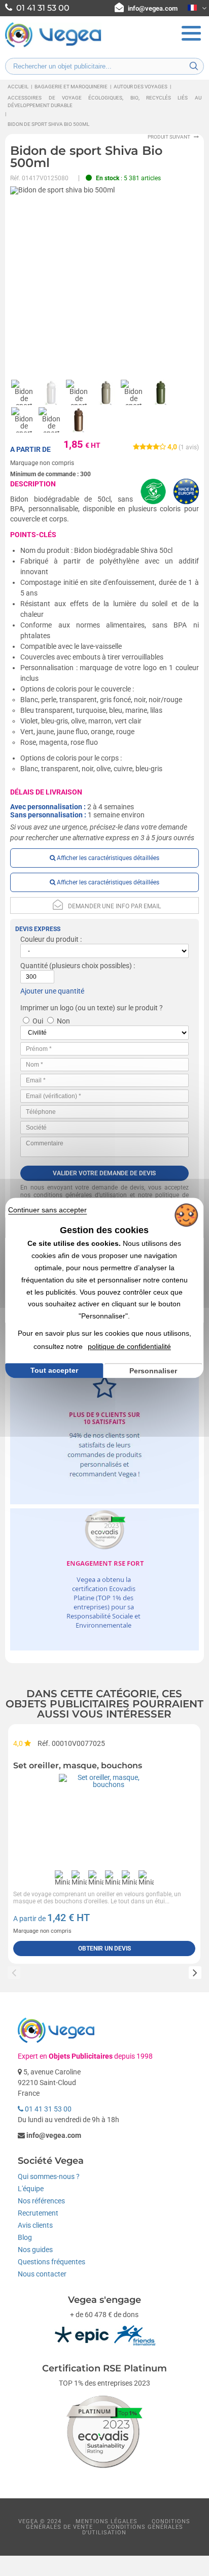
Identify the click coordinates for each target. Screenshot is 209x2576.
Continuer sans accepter (47, 1210)
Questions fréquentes (51, 2262)
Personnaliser (153, 1371)
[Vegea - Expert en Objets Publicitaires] (53, 46)
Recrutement (38, 2213)
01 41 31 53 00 (47, 2109)
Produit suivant (169, 137)
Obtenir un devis (104, 1948)
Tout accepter (54, 1370)
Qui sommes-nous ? (49, 2176)
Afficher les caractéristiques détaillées (107, 858)
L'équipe (31, 2189)
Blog (25, 2237)
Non (63, 1021)
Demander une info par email (114, 906)
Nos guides (35, 2250)
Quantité (34, 966)
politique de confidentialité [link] (129, 1346)
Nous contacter (42, 2274)
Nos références (41, 2201)
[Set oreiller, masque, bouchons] (104, 1820)
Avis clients (35, 2225)
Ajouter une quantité (52, 991)
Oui (38, 1021)
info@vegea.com (153, 8)
